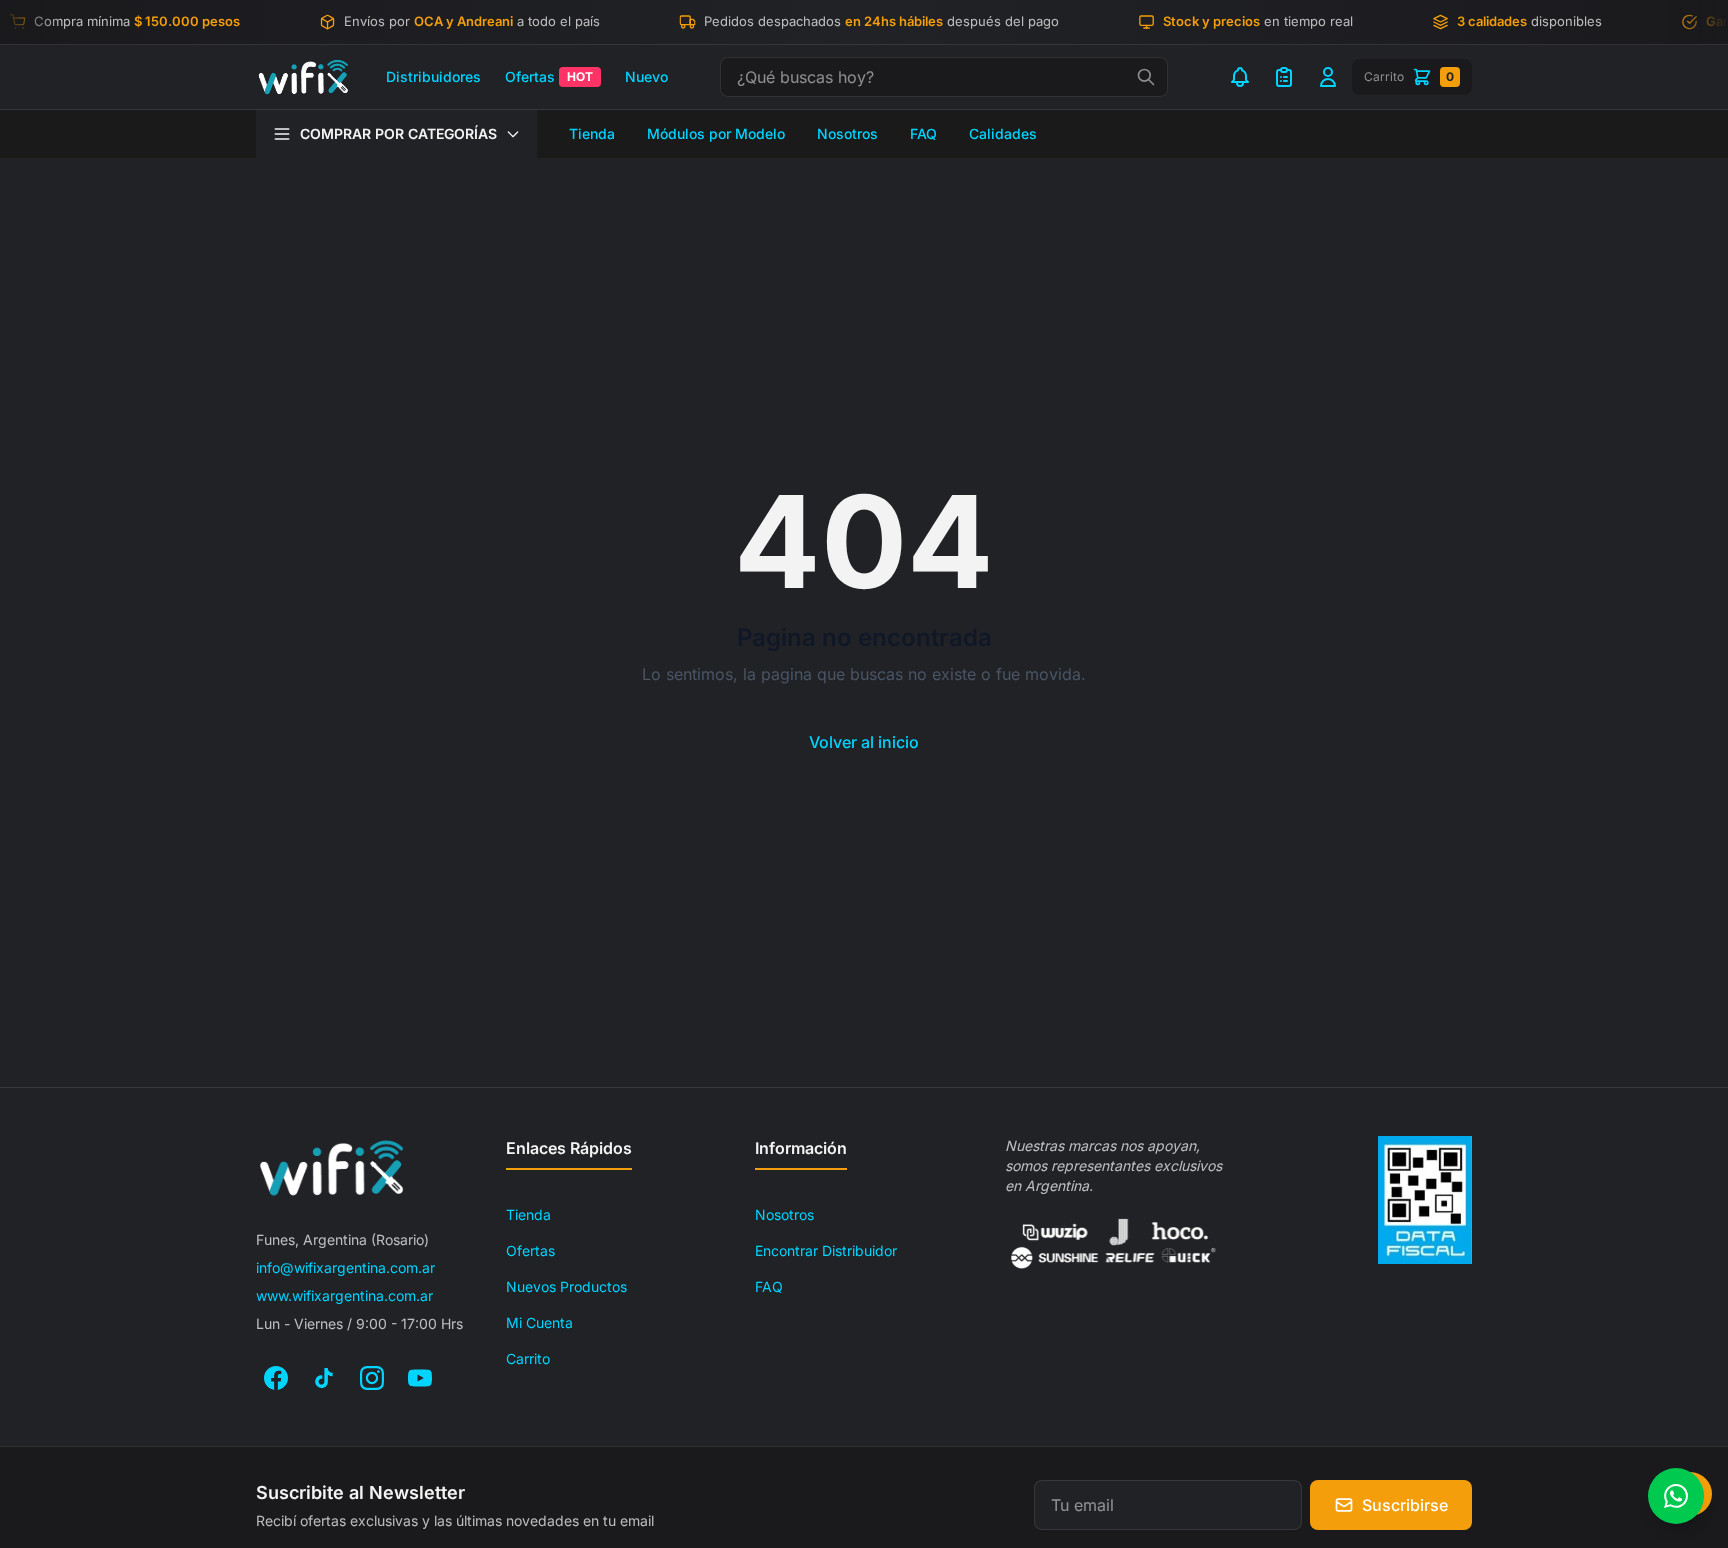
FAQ (923, 133)
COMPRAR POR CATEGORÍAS (398, 133)
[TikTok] (324, 1378)
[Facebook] (276, 1378)
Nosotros (847, 133)
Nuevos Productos (566, 1286)
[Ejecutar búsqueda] (1146, 77)
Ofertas (549, 76)
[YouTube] (420, 1378)
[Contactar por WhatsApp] (1676, 1496)
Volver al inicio (864, 742)
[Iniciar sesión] (1328, 77)
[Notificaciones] (1240, 77)
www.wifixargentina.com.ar (344, 1295)
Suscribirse (1405, 1505)
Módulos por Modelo (716, 133)
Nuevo (646, 76)
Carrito (528, 1358)
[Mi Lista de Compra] (1284, 77)
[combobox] (944, 77)
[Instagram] (372, 1378)
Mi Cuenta (539, 1322)
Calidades (1003, 133)
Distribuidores (433, 76)
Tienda (592, 133)
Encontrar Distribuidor (826, 1250)
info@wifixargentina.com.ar (345, 1267)
